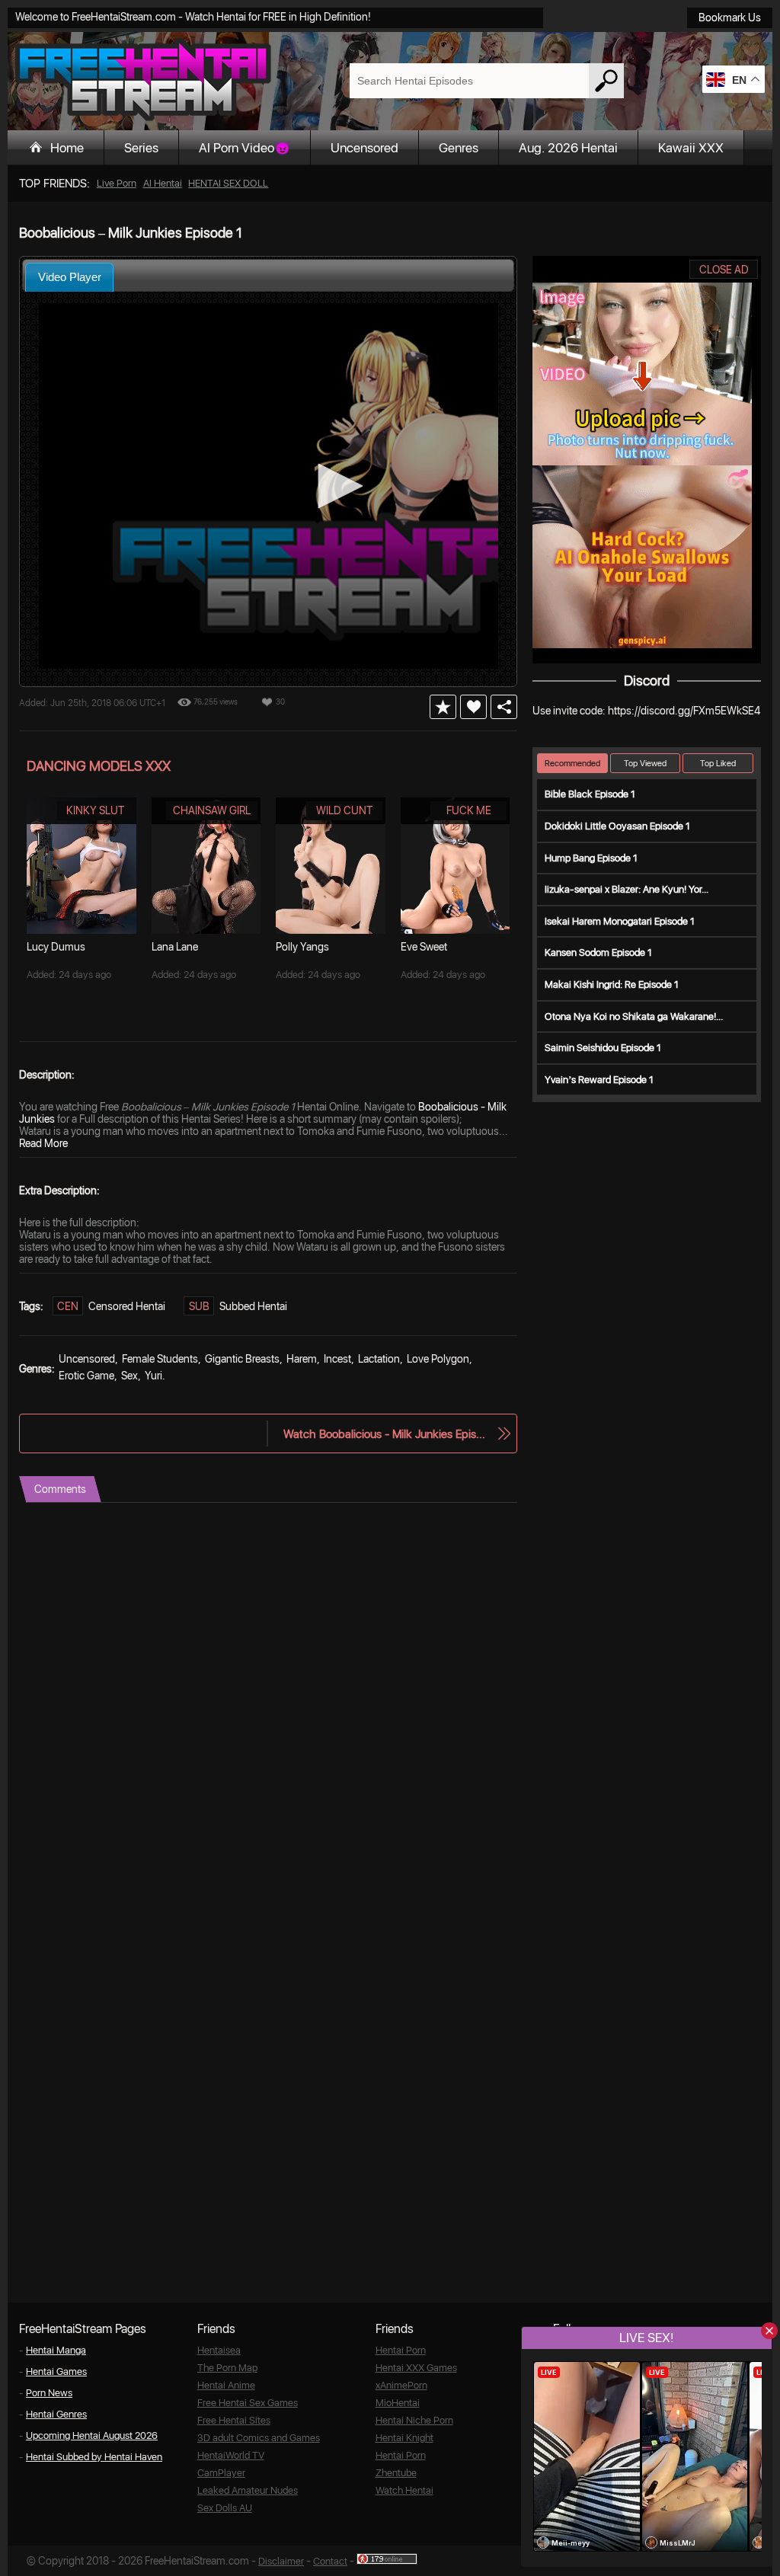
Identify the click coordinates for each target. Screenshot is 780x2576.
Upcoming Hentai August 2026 (92, 2435)
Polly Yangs (302, 947)
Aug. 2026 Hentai (568, 148)
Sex (129, 1376)
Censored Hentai (127, 1306)
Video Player (70, 277)
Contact (330, 2561)
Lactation (379, 1359)
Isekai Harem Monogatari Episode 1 (620, 921)
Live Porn (117, 183)
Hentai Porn (401, 2350)
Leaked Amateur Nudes (248, 2490)
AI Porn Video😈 (245, 148)
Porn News (49, 2393)
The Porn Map (227, 2368)
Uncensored (364, 148)
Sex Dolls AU (225, 2508)
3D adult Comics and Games (259, 2438)
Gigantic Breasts (242, 1359)
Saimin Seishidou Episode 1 (603, 1048)
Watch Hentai (404, 2490)
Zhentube (396, 2473)
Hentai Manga (56, 2350)
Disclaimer (281, 2561)
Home (67, 148)
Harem (302, 1359)
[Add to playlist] (443, 707)
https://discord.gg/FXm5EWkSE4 (684, 711)
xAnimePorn (401, 2385)
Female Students (160, 1359)
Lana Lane (175, 947)
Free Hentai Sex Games (248, 2403)
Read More (43, 1143)
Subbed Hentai (253, 1306)
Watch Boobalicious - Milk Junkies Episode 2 (385, 1434)
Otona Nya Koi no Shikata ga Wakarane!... (634, 1016)
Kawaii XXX (691, 148)
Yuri (153, 1376)
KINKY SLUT (95, 810)
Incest (337, 1359)
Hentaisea (219, 2350)
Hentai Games (56, 2371)
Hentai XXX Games (416, 2368)
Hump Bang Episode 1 (591, 858)
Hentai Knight (404, 2438)
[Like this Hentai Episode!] (473, 707)
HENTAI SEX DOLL (228, 183)
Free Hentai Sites (234, 2420)
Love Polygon (438, 1359)
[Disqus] (268, 1693)
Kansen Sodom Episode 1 (598, 952)
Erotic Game (86, 1376)
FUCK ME (469, 810)
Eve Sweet (424, 947)
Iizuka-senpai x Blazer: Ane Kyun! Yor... (627, 889)
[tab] (69, 277)
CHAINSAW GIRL (212, 810)
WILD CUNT (344, 810)
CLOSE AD (724, 270)
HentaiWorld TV (231, 2455)
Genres (459, 148)
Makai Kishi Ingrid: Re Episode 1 (612, 984)
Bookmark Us (730, 18)
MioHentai (398, 2403)
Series (141, 148)
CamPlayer (221, 2473)
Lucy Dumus (56, 947)
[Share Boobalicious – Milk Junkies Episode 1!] (504, 707)
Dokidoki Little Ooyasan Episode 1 (617, 826)
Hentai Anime (226, 2385)
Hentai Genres (56, 2414)
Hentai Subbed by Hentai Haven (94, 2457)
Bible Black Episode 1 (590, 794)
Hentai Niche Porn (414, 2420)
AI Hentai (163, 183)
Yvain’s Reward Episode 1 (599, 1080)
